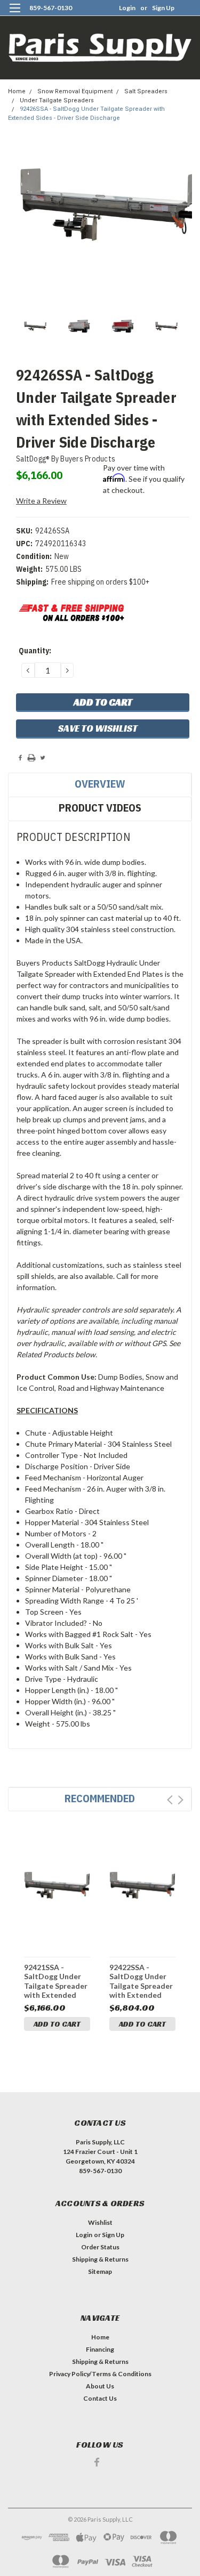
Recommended (100, 1798)
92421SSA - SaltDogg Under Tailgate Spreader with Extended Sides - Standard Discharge (56, 1981)
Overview (100, 784)
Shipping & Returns (100, 2259)
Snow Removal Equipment (75, 91)
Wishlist (100, 2222)
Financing (100, 2349)
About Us (100, 2386)
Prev (170, 1800)
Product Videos (100, 808)
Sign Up (163, 8)
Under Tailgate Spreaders (57, 100)
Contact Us (100, 2398)
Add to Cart (57, 2024)
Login (127, 8)
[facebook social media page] (97, 2462)
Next (181, 1800)
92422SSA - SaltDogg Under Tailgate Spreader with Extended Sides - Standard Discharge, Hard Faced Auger (141, 1981)
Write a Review (41, 501)
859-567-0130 (51, 8)
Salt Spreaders (146, 91)
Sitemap (100, 2271)
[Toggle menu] (15, 15)
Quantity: (35, 651)
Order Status (100, 2247)
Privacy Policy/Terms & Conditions (100, 2374)
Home (17, 91)
